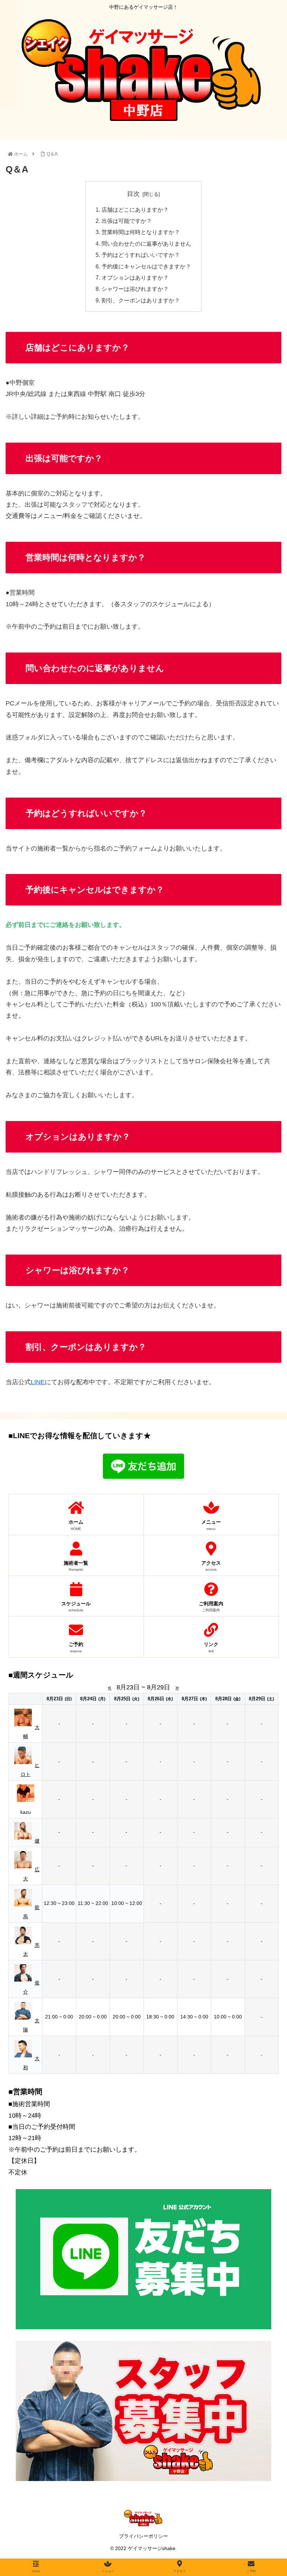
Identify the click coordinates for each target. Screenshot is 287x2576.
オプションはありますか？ (135, 278)
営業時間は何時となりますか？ (141, 232)
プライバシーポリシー (143, 2536)
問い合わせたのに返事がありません (146, 244)
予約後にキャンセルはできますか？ (146, 266)
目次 (133, 194)
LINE (38, 1382)
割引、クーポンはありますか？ (141, 300)
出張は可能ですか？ (127, 221)
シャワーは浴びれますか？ (135, 289)
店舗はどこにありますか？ (135, 210)
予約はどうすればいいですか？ (141, 255)
